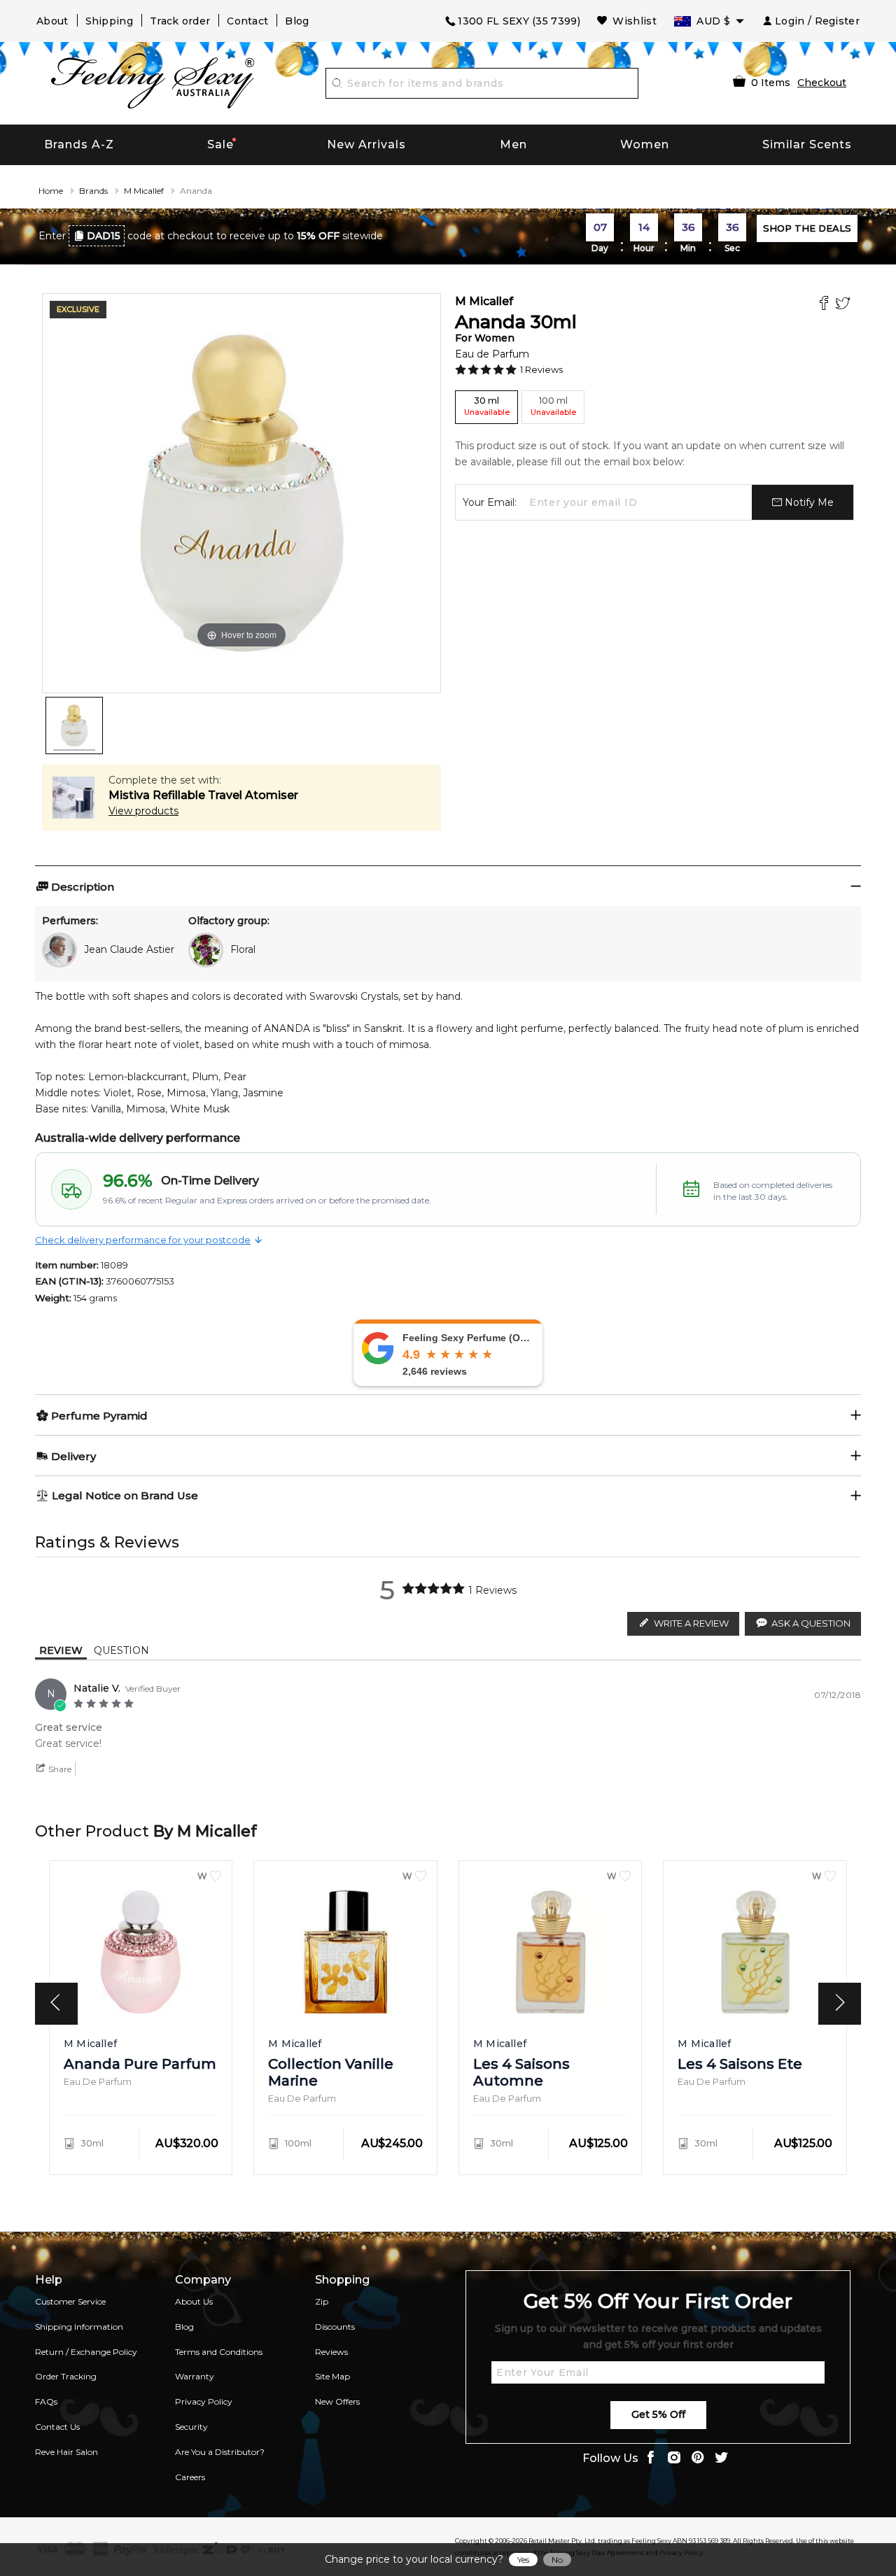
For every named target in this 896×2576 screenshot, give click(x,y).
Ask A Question (811, 1623)
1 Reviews (541, 369)
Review (61, 1650)
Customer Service (70, 2301)
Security (191, 2427)
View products (143, 811)
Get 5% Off (658, 2414)
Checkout (822, 83)
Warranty (195, 2376)
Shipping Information (79, 2327)
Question (121, 1650)
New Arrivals (366, 144)
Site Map (332, 2376)
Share (59, 1769)
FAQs (46, 2401)
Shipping (109, 21)
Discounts (335, 2327)
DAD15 (104, 236)
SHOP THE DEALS (807, 228)
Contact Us (57, 2427)
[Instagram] (674, 2459)
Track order (180, 21)
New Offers (337, 2401)
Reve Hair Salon (66, 2452)
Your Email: (490, 502)
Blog (297, 21)
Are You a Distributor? (220, 2452)
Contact (247, 21)
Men (513, 144)
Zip (322, 2301)
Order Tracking (66, 2376)
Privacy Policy (204, 2401)
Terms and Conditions (219, 2352)
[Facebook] (826, 305)
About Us (194, 2301)
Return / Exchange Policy (86, 2352)
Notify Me (808, 502)
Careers (190, 2477)
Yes (523, 2560)
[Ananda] (74, 726)
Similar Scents (807, 144)
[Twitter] (845, 305)
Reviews (331, 2352)
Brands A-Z (79, 144)
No (557, 2560)
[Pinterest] (698, 2459)
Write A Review (691, 1623)
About (52, 21)
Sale (220, 144)
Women (645, 144)
